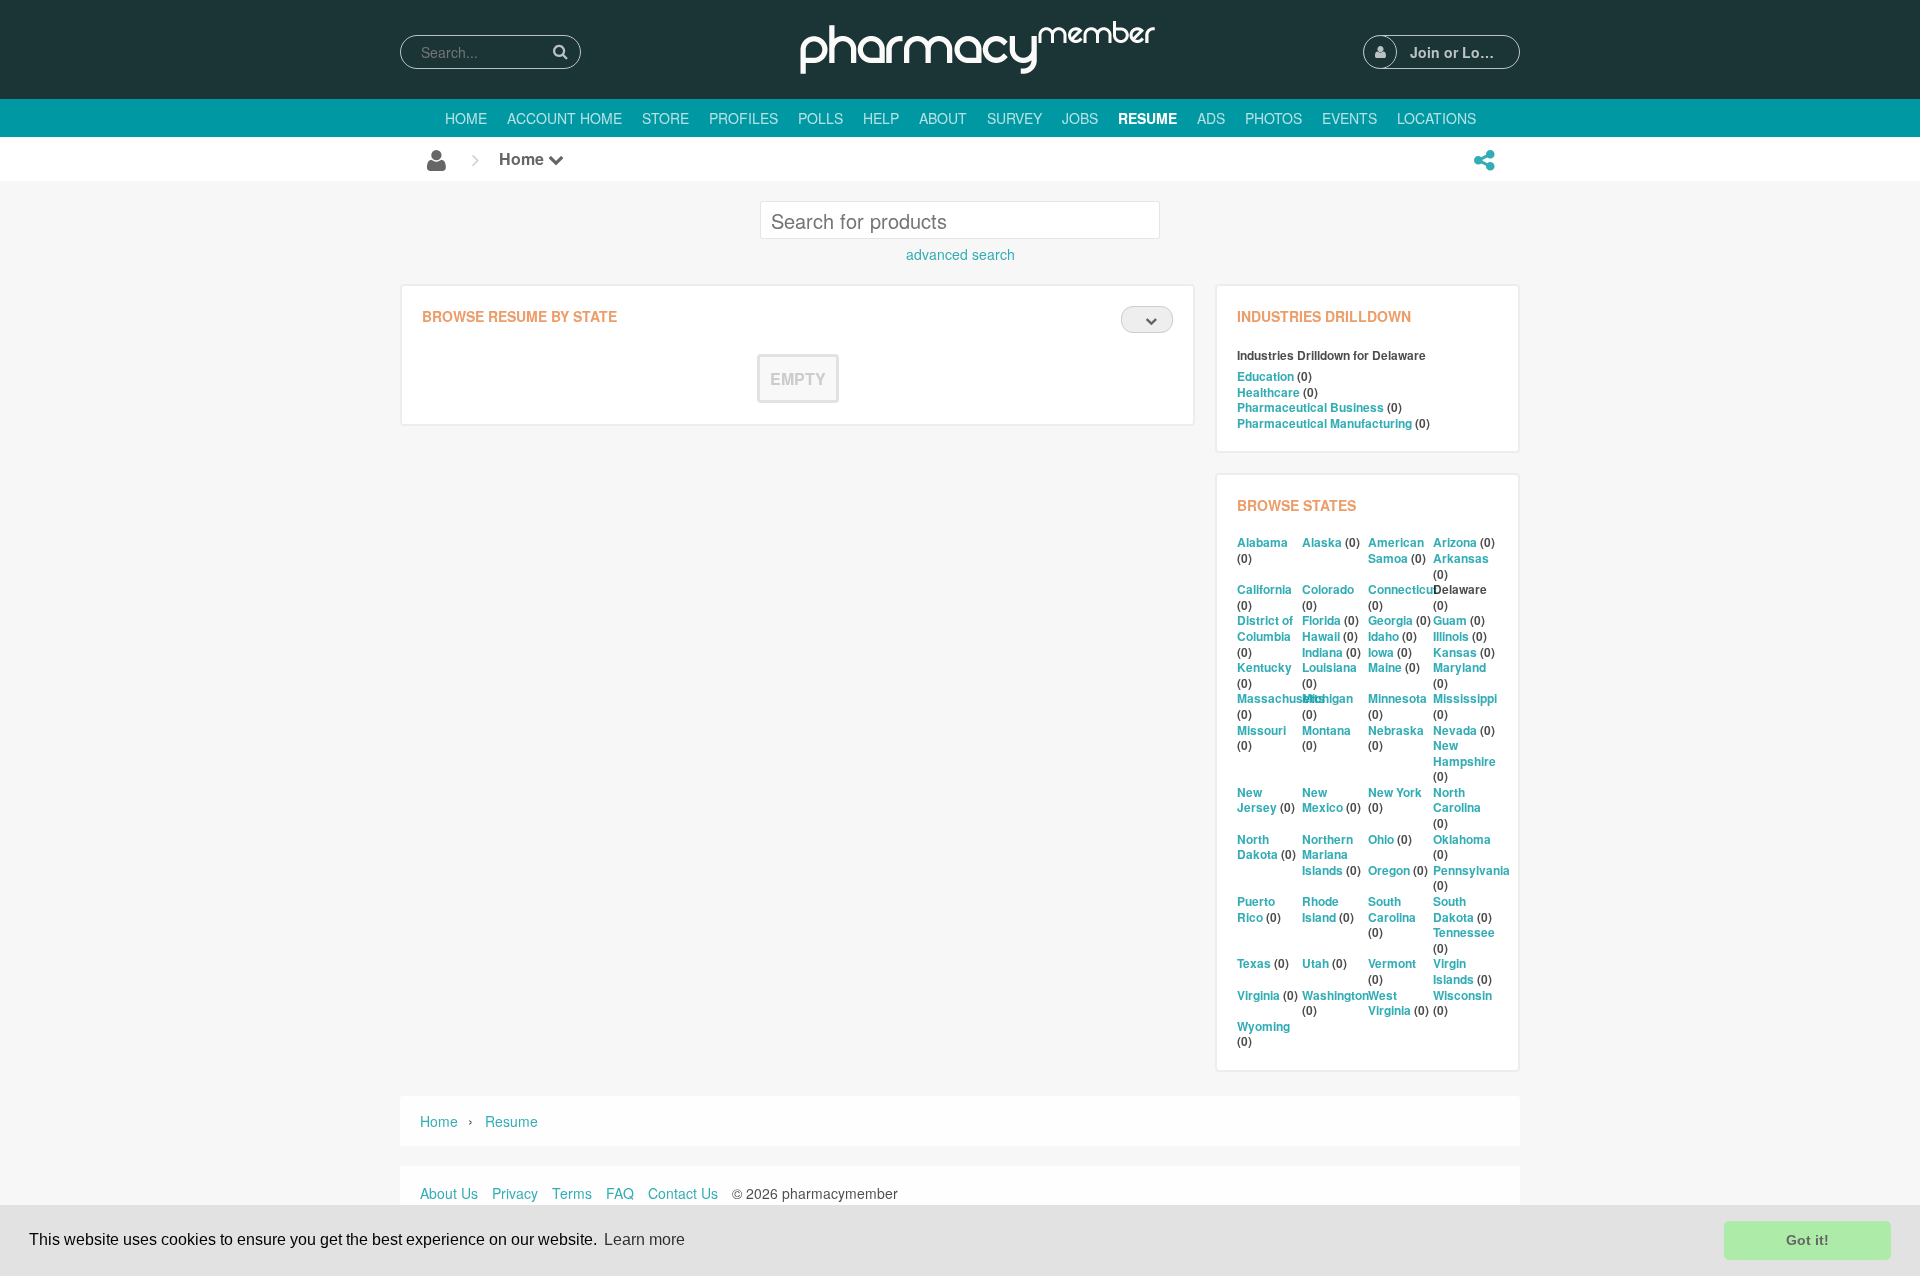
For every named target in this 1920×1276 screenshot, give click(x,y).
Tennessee (1464, 932)
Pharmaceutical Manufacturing (1324, 423)
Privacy (515, 1193)
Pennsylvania (1471, 870)
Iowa (1381, 652)
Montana (1326, 730)
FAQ (620, 1193)
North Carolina (1457, 800)
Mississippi (1465, 698)
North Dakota (1257, 847)
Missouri (1261, 730)
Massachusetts (1281, 698)
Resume (511, 1121)
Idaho (1383, 636)
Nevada (1455, 730)
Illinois (1451, 636)
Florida (1321, 620)
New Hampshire (1464, 753)
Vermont (1392, 963)
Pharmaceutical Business (1310, 407)
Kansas (1455, 652)
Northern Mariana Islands (1327, 854)
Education (1265, 376)
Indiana (1322, 652)
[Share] (1484, 160)
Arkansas (1461, 558)
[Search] (560, 51)
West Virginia (1389, 1003)
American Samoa (1396, 550)
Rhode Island (1320, 909)
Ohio (1381, 839)
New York (1395, 792)
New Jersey (1257, 800)
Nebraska (1396, 730)
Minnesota (1397, 698)
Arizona (1455, 542)
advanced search (960, 254)
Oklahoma (1462, 839)
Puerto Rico (1256, 909)
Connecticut (1402, 589)
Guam (1450, 620)
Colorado (1328, 589)
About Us (449, 1193)
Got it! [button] (1807, 1240)
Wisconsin (1462, 995)
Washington (1335, 995)
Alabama (1262, 542)
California (1264, 589)
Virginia (1258, 995)
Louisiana (1329, 667)
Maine (1385, 667)
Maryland (1459, 667)
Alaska (1322, 542)
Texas (1254, 963)
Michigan (1327, 698)
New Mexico (1322, 800)
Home (523, 158)
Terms (572, 1193)
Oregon (1389, 870)
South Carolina (1392, 909)
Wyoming (1263, 1026)
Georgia (1390, 620)
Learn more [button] (644, 1239)
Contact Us (683, 1193)
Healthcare (1268, 392)
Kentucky (1264, 667)
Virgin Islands (1453, 971)
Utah (1315, 963)
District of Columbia (1265, 628)
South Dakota (1453, 909)
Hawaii (1321, 636)
